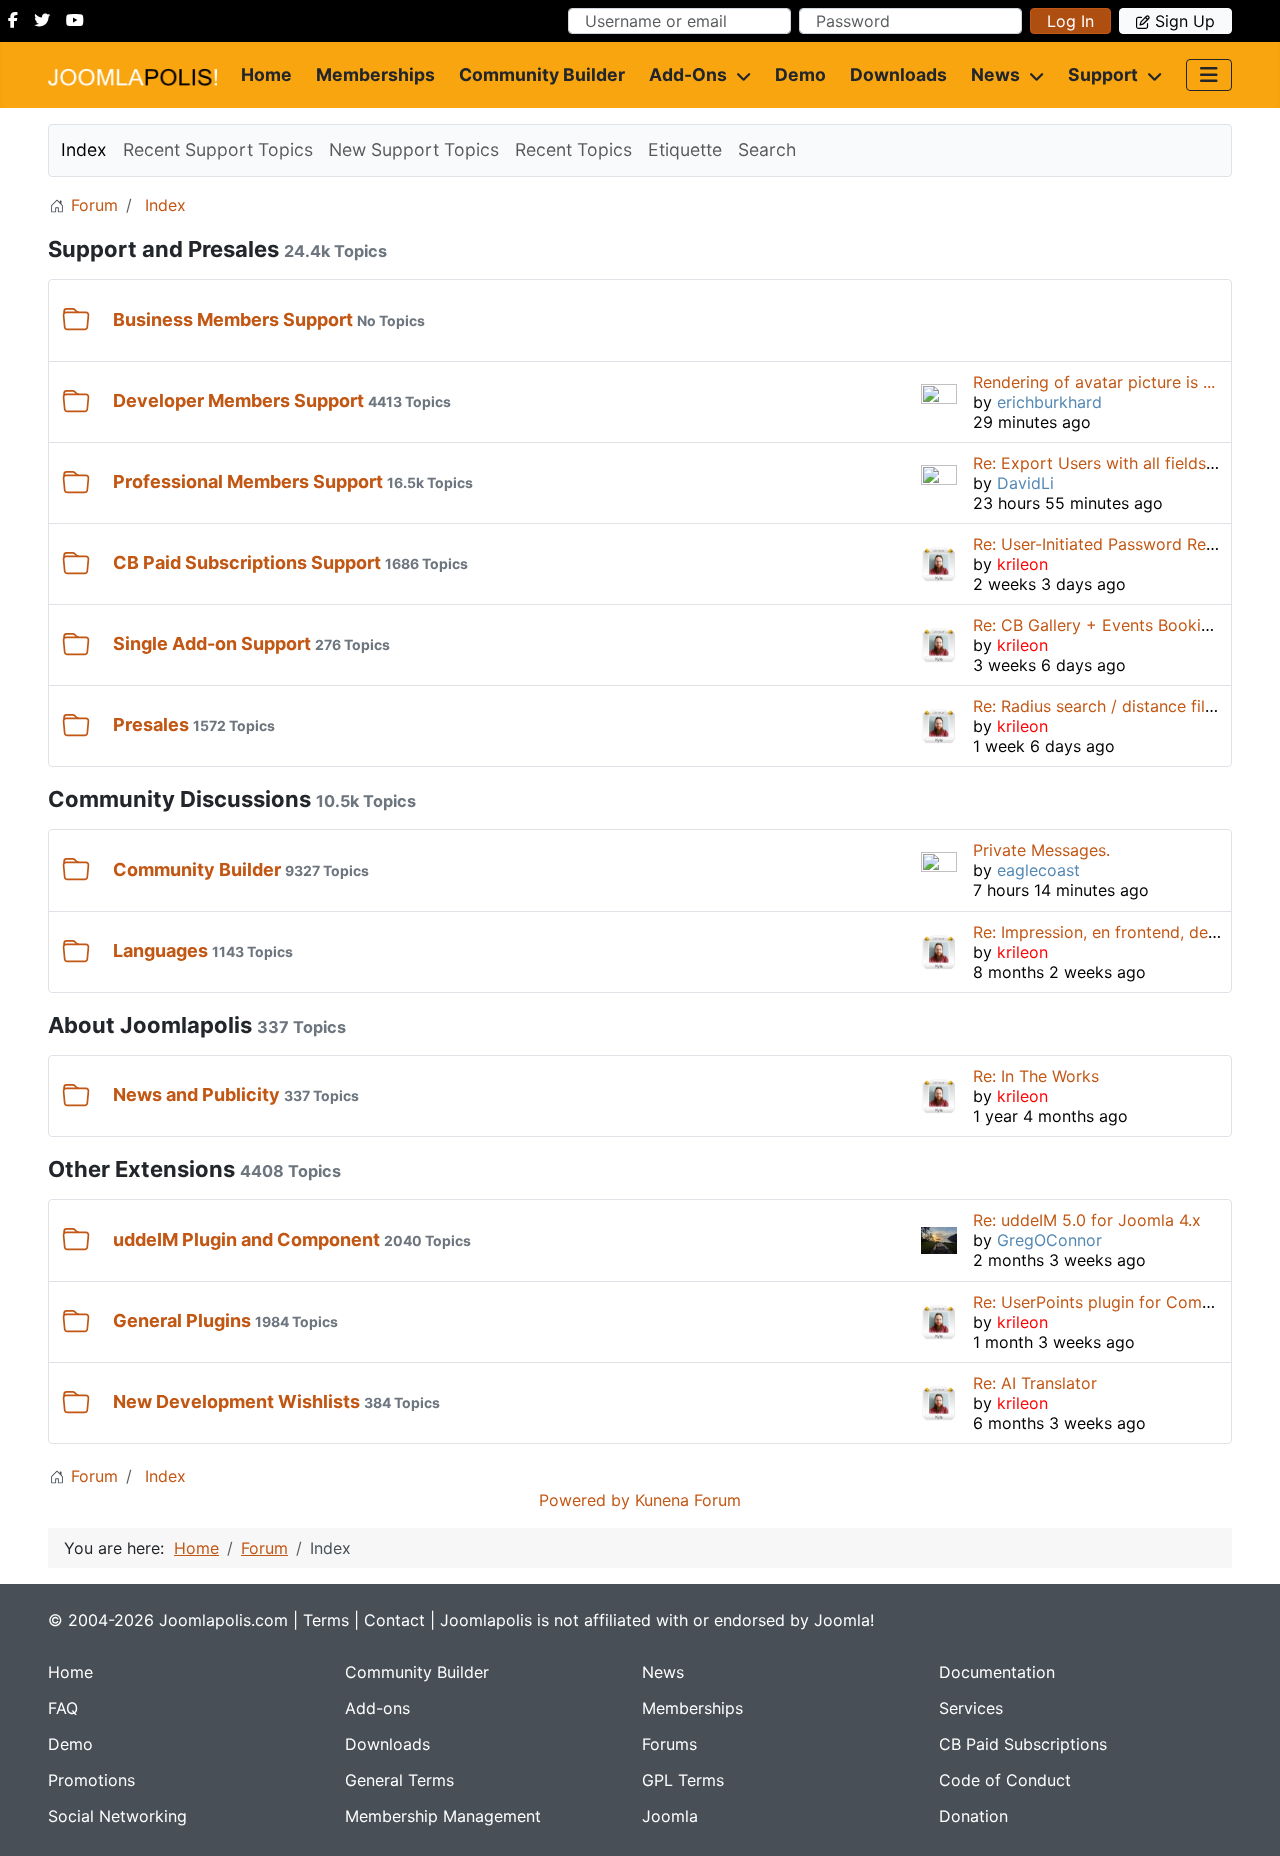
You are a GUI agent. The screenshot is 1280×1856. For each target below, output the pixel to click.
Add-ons (688, 74)
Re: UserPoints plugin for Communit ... (1117, 1302)
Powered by (584, 1500)
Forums (669, 1744)
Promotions (91, 1780)
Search (767, 149)
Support (1103, 74)
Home (266, 74)
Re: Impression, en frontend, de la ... (1108, 932)
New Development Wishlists (236, 1401)
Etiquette (685, 149)
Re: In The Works (1036, 1076)
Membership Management (443, 1816)
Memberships (375, 74)
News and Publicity (196, 1094)
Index (84, 149)
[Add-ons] (739, 75)
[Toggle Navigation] (1209, 75)
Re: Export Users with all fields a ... (1105, 463)
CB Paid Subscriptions (1023, 1744)
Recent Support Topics (218, 149)
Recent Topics (573, 149)
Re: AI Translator (1035, 1383)
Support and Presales (163, 249)
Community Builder (542, 74)
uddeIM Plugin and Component (246, 1239)
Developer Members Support (238, 400)
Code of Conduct (1005, 1780)
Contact (394, 1620)
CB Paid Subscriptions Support (247, 562)
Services (971, 1708)
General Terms (399, 1780)
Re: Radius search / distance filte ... (1105, 706)
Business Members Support (233, 319)
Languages (160, 950)
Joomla (670, 1816)
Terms (326, 1620)
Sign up (1185, 21)
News (995, 74)
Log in (1070, 21)
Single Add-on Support (212, 643)
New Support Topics (414, 149)
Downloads (898, 74)
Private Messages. (1041, 850)
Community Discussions (179, 799)
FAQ (63, 1708)
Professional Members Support (248, 481)
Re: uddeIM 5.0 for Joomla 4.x (1087, 1220)
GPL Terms (683, 1780)
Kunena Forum (688, 1500)
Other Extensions (141, 1169)
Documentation (997, 1672)
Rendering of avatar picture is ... (1094, 382)
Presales (151, 724)
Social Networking (117, 1816)
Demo (800, 74)
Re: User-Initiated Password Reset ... (1109, 544)
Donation (973, 1816)
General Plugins (182, 1320)
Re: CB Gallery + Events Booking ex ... (1116, 625)
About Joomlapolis (150, 1025)
